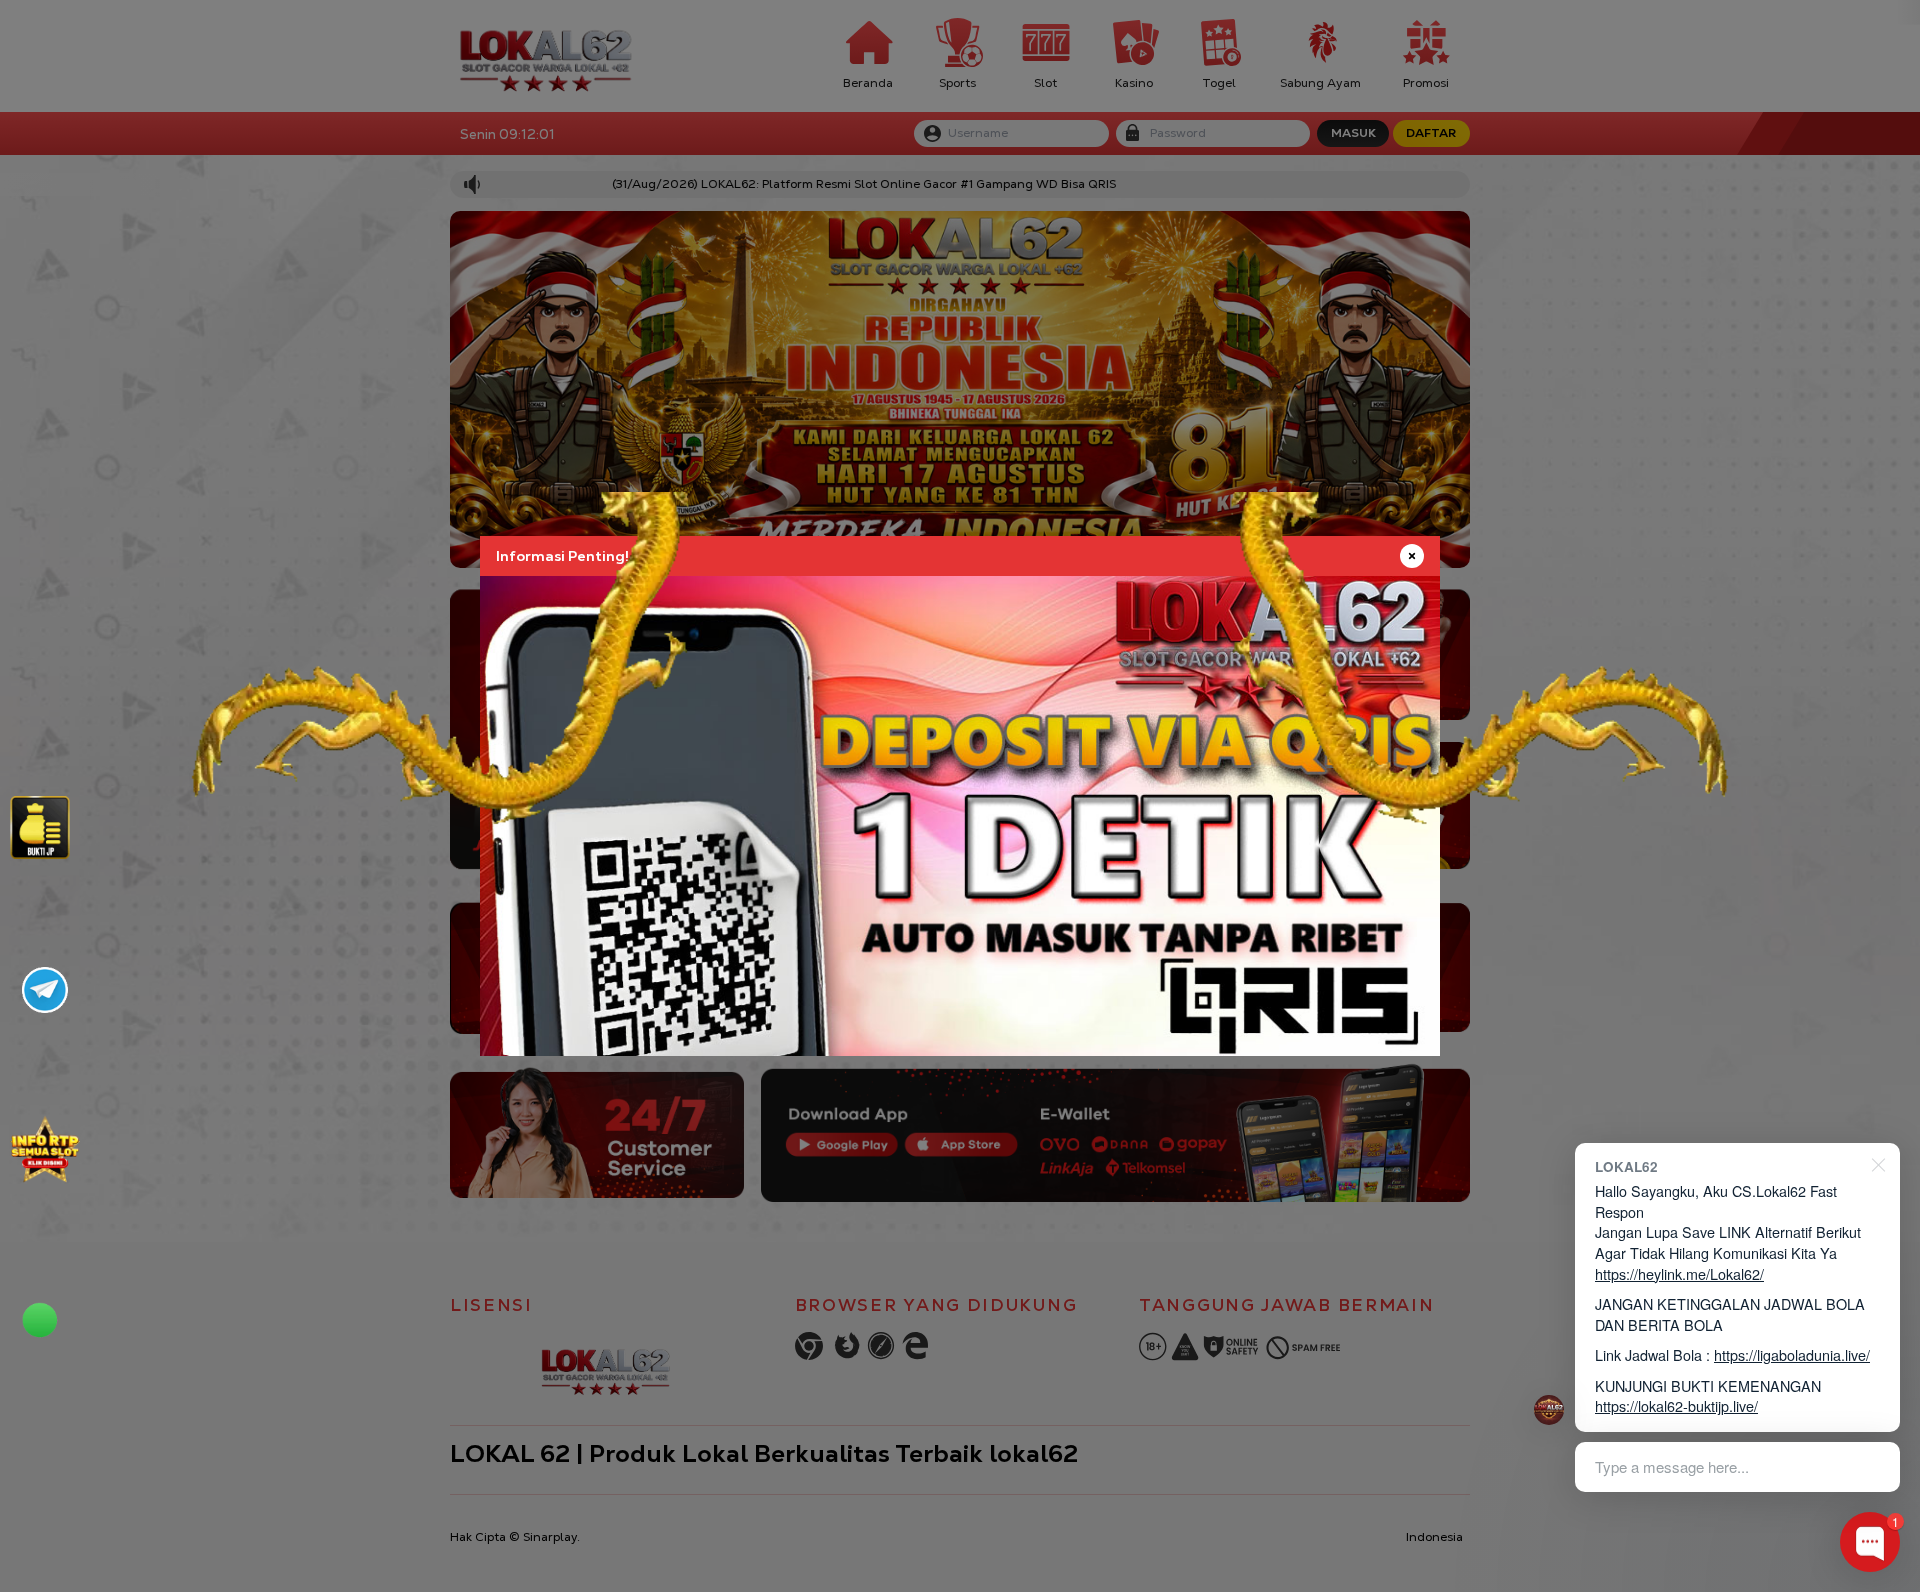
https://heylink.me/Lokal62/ (1679, 1273)
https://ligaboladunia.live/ (1792, 1354)
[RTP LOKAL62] (40, 827)
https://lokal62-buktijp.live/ (1676, 1405)
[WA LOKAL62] (45, 1309)
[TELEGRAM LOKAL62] (45, 990)
